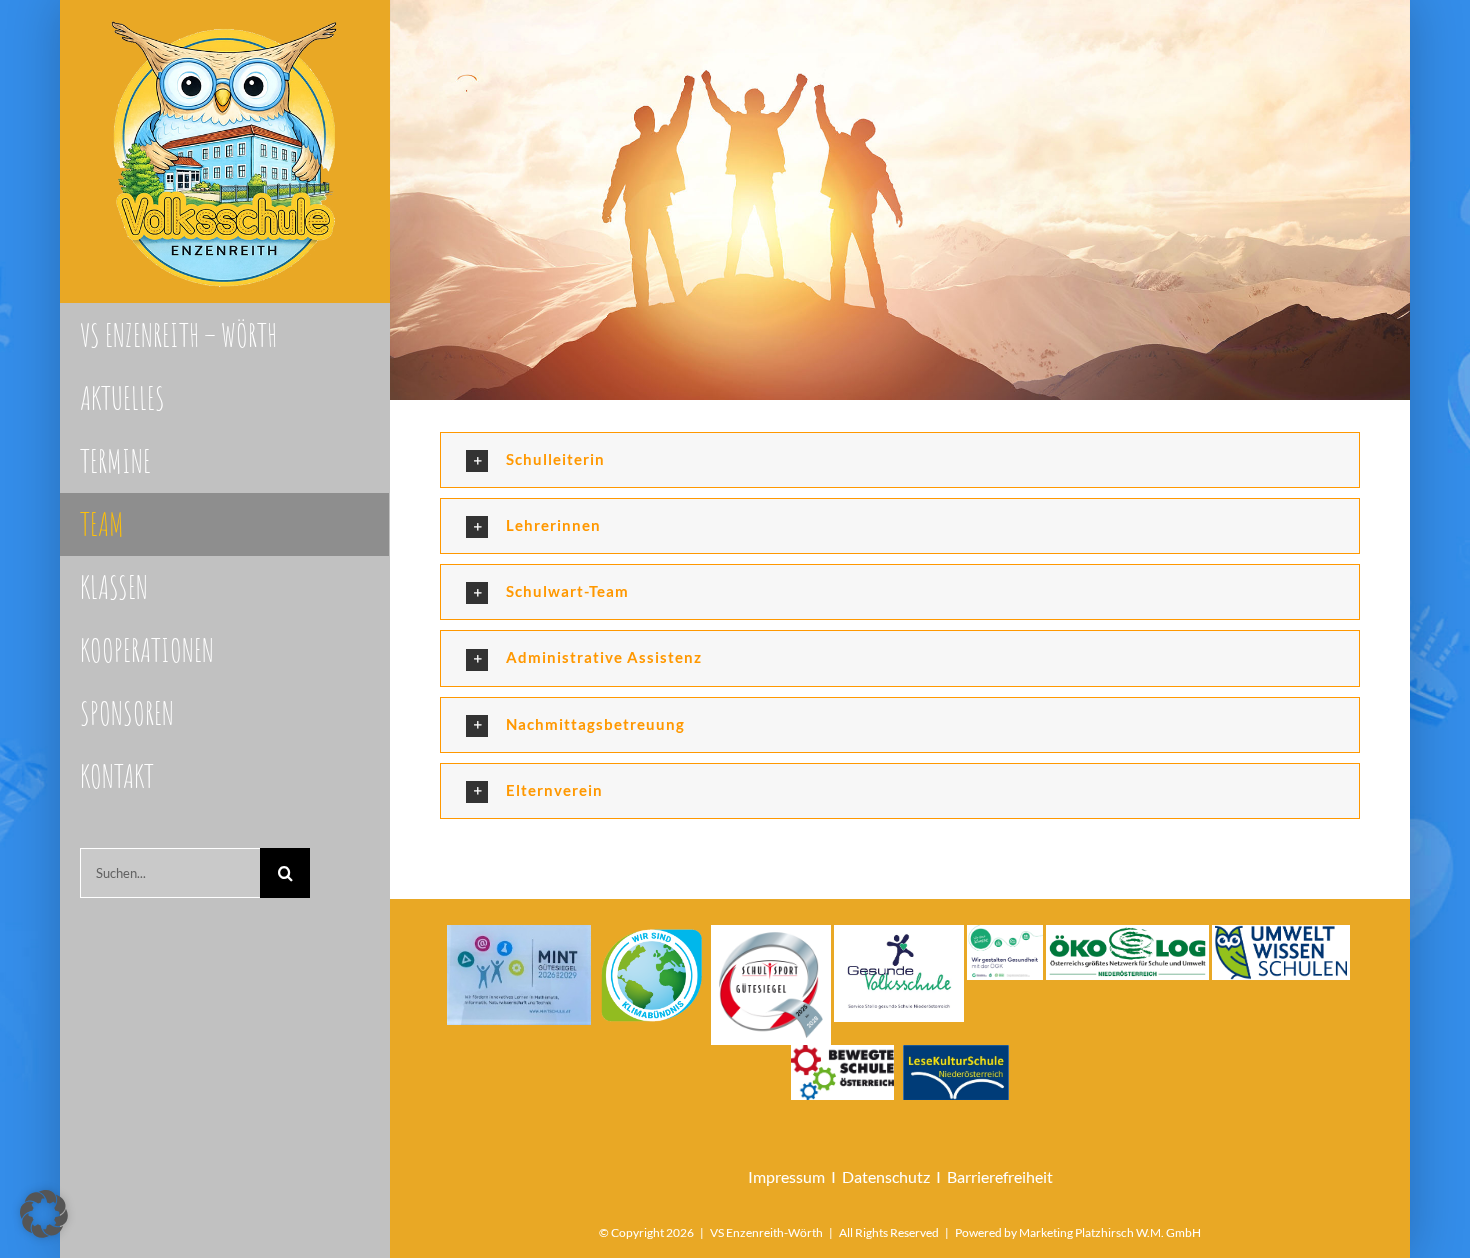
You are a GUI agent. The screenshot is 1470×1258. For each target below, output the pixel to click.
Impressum (786, 1176)
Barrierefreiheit (1000, 1176)
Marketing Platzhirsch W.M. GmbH (1110, 1232)
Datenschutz (886, 1176)
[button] (900, 460)
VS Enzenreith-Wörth (766, 1232)
